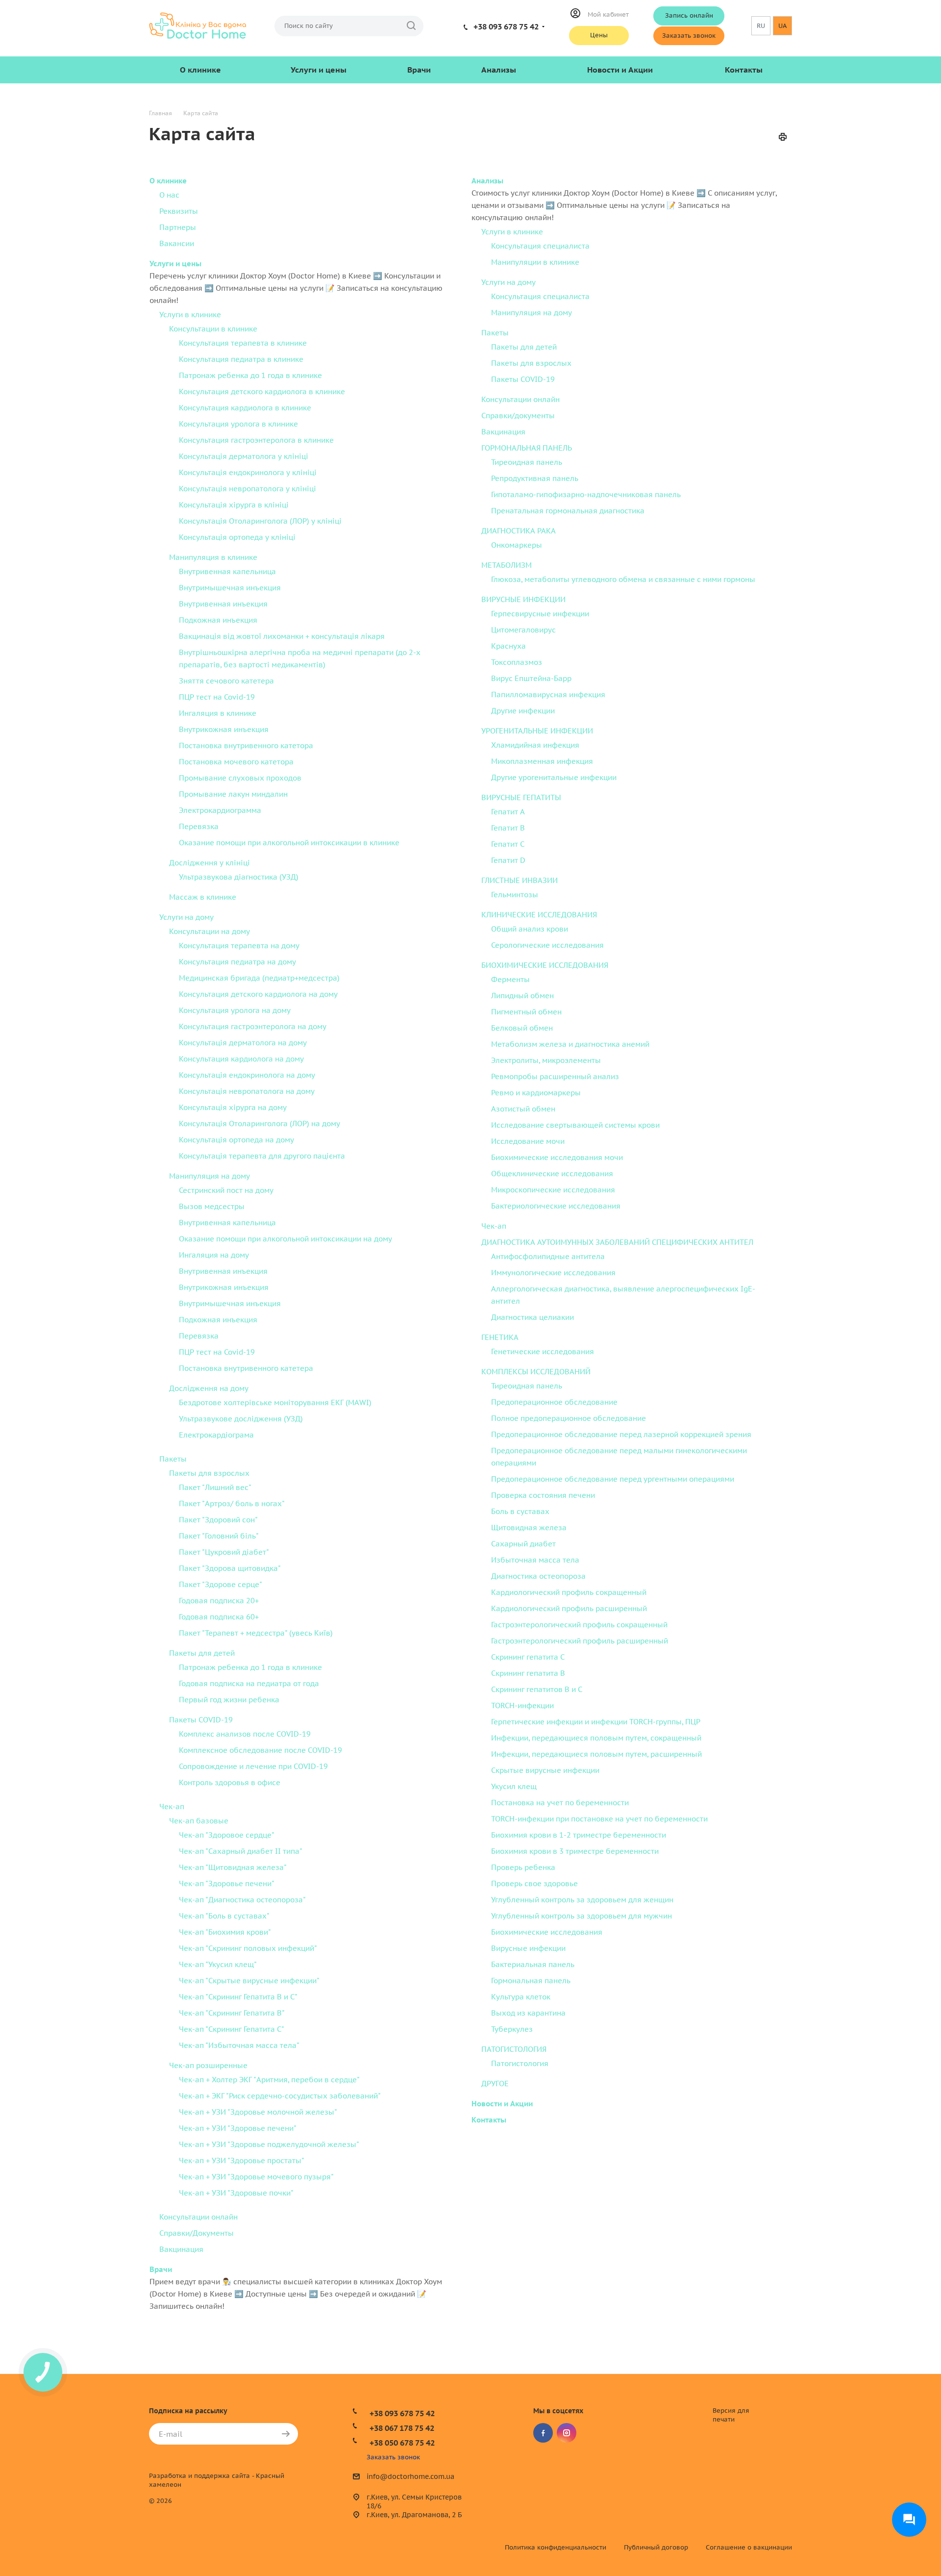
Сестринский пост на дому (226, 1190)
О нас (169, 195)
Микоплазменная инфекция (542, 761)
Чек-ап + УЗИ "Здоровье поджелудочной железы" (269, 2144)
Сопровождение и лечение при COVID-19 (253, 1766)
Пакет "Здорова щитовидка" (230, 1568)
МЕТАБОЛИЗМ (507, 565)
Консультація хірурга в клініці (234, 505)
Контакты (744, 70)
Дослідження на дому (209, 1388)
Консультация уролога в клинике (238, 424)
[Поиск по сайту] (411, 26)
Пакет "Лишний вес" (215, 1487)
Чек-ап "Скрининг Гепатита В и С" (238, 1997)
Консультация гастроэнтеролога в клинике (256, 440)
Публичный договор (656, 2547)
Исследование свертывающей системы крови (575, 1125)
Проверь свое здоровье (534, 1883)
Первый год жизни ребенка (229, 1700)
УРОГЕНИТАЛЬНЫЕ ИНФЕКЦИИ (537, 731)
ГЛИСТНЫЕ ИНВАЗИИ (520, 880)
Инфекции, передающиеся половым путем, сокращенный (596, 1738)
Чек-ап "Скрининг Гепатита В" (232, 2013)
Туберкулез (512, 2029)
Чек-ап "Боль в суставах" (224, 1916)
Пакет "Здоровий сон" (218, 1520)
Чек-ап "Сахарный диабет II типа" (241, 1851)
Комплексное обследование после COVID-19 (260, 1750)
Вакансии (177, 243)
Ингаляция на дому (214, 1255)
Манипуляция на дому (210, 1176)
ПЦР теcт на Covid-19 (217, 697)
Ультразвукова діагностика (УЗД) (239, 877)
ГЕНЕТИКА (500, 1337)
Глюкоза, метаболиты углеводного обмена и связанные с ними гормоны (623, 579)
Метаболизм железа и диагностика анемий (570, 1044)
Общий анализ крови (530, 929)
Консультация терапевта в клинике (243, 343)
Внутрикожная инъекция (224, 729)
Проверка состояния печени (543, 1495)
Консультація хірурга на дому (233, 1107)
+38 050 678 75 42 (402, 2443)
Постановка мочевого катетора (236, 762)
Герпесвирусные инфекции (540, 614)
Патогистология (520, 2063)
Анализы (499, 70)
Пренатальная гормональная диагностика (568, 511)
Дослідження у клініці (210, 863)
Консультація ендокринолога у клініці (248, 472)
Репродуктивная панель (535, 478)
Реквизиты (179, 211)
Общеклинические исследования (552, 1174)
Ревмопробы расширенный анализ (555, 1076)
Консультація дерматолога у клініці (244, 456)
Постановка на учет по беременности (560, 1803)
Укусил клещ (514, 1786)
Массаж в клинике (203, 897)
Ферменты (510, 979)
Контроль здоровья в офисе (230, 1782)
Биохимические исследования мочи (557, 1157)
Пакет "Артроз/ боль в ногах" (232, 1503)
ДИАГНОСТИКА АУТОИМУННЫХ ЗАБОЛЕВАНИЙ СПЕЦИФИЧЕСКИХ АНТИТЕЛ (617, 1242)
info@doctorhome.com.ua (410, 2477)
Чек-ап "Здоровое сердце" (227, 1835)
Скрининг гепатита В (528, 1673)
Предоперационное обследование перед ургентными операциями (613, 1479)
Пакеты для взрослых (209, 1473)
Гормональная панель (531, 1981)
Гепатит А (508, 812)
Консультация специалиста (540, 246)
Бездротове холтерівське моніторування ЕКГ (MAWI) (275, 1402)
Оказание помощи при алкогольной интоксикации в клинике (289, 843)
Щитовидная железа (529, 1528)
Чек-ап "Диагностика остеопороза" (242, 1900)
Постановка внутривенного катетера (246, 1368)
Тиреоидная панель (527, 462)
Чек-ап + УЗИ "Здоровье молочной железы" (258, 2112)
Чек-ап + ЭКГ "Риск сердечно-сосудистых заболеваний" (280, 2096)
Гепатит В (508, 828)
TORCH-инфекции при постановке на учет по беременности (599, 1819)
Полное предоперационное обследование (569, 1418)
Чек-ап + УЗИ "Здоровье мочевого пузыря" (256, 2177)
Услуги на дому (186, 917)
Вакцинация (181, 2249)
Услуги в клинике (190, 315)
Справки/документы (518, 416)
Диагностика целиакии (532, 1317)
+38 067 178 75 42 (402, 2428)
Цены (599, 35)
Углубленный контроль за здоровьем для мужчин (582, 1916)
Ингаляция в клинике (218, 713)
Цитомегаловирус (523, 630)
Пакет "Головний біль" (219, 1536)
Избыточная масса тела (535, 1560)
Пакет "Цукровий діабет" (224, 1552)
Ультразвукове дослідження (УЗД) (241, 1419)
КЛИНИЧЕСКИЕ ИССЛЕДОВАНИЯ (539, 915)
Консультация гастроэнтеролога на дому (253, 1026)
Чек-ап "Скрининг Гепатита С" (232, 2029)
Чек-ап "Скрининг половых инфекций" (248, 1948)
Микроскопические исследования (553, 1190)
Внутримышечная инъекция (230, 588)
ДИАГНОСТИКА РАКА (519, 531)
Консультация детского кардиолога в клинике (262, 391)
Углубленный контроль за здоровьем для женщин (582, 1900)
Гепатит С (508, 844)
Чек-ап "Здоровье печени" (227, 1883)
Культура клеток (521, 1997)
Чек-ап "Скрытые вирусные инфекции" (249, 1981)
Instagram (567, 2433)
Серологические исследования (547, 945)
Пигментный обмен (526, 1012)
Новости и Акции (620, 70)
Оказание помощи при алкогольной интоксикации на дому (285, 1239)
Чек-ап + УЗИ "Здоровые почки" (236, 2193)
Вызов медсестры (212, 1206)
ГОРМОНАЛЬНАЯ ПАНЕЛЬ (527, 448)
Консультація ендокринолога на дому (247, 1075)
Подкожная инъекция (218, 620)
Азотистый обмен (523, 1109)
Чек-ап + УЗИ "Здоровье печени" (238, 2128)
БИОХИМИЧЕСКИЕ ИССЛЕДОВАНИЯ (545, 965)
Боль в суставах (520, 1511)
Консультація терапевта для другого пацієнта (262, 1156)
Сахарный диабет (523, 1544)
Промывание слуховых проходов (240, 778)
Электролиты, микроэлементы (546, 1060)
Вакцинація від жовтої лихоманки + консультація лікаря (282, 636)
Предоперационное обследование (554, 1402)
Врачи (419, 70)
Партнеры (178, 227)
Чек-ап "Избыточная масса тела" (239, 2045)
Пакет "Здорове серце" (221, 1584)
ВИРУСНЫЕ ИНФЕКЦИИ (523, 599)
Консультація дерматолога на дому (243, 1043)
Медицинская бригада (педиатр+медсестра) (259, 978)
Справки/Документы (197, 2233)
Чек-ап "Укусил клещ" (218, 1964)
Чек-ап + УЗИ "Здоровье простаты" (242, 2160)
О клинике (200, 70)
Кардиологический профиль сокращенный (569, 1592)
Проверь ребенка (523, 1867)
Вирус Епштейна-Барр (531, 678)
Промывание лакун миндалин (233, 794)
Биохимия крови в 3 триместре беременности (575, 1851)
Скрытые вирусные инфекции (545, 1770)
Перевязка (199, 826)
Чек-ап (172, 1806)
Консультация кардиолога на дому (241, 1059)
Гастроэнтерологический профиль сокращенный (579, 1625)
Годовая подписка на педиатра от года (249, 1683)
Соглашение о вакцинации (749, 2547)
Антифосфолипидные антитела (548, 1256)
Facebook (543, 2433)
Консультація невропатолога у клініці (248, 489)
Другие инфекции (523, 711)
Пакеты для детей (202, 1653)
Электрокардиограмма (220, 810)
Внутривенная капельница (227, 571)
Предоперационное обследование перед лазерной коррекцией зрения (621, 1434)
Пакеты (173, 1459)
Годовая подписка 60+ (219, 1617)
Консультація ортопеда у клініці (237, 537)
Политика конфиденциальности (556, 2547)
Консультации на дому (210, 931)
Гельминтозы (515, 895)
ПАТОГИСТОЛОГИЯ (514, 2049)
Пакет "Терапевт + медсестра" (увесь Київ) (256, 1633)
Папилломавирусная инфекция (548, 695)
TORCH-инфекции (522, 1705)
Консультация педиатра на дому (237, 962)
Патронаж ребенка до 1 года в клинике (250, 375)
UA (782, 26)
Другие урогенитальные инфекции (554, 777)
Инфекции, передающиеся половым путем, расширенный (596, 1754)
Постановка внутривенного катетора (246, 745)
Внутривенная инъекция (223, 604)
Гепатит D (508, 860)
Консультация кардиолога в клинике (245, 408)
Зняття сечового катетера (226, 681)
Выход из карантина (528, 2013)
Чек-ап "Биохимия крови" (225, 1932)
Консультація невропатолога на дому (247, 1091)
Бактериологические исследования (556, 1206)
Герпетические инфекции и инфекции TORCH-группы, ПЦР (596, 1722)
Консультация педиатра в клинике (241, 359)
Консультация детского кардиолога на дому (258, 994)
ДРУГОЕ (495, 2084)
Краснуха (508, 646)
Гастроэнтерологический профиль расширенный (580, 1641)
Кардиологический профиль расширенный (569, 1608)
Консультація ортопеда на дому (236, 1140)
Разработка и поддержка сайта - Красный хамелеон (217, 2480)
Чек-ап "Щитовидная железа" (233, 1867)
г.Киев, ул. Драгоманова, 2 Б (414, 2515)
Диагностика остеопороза (538, 1576)
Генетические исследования (543, 1351)
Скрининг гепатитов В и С (537, 1689)
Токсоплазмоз (517, 662)
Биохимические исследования (547, 1932)
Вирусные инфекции (528, 1948)
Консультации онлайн (198, 2217)
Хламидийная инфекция (535, 745)
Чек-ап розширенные (208, 2065)
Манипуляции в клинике (535, 262)
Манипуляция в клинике (213, 557)
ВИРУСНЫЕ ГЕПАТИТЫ (521, 797)
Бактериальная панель (533, 1964)
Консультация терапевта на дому (239, 946)
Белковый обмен (522, 1028)
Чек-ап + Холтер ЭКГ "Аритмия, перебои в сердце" (269, 2080)
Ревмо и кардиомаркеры (536, 1093)
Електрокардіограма (216, 1435)
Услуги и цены (319, 70)
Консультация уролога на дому (235, 1010)
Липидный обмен (522, 996)
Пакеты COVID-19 (201, 1720)
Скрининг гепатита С (528, 1657)
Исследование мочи (528, 1141)
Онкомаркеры (517, 545)
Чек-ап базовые (199, 1821)
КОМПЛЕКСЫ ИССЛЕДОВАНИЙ (536, 1372)
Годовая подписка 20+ (219, 1601)
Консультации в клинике (213, 329)
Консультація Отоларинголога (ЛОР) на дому (260, 1124)
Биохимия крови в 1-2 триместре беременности (579, 1835)
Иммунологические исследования (553, 1273)
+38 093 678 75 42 (506, 26)
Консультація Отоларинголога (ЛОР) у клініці (260, 521)
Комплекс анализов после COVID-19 (245, 1734)
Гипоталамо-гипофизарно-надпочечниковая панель (586, 494)
